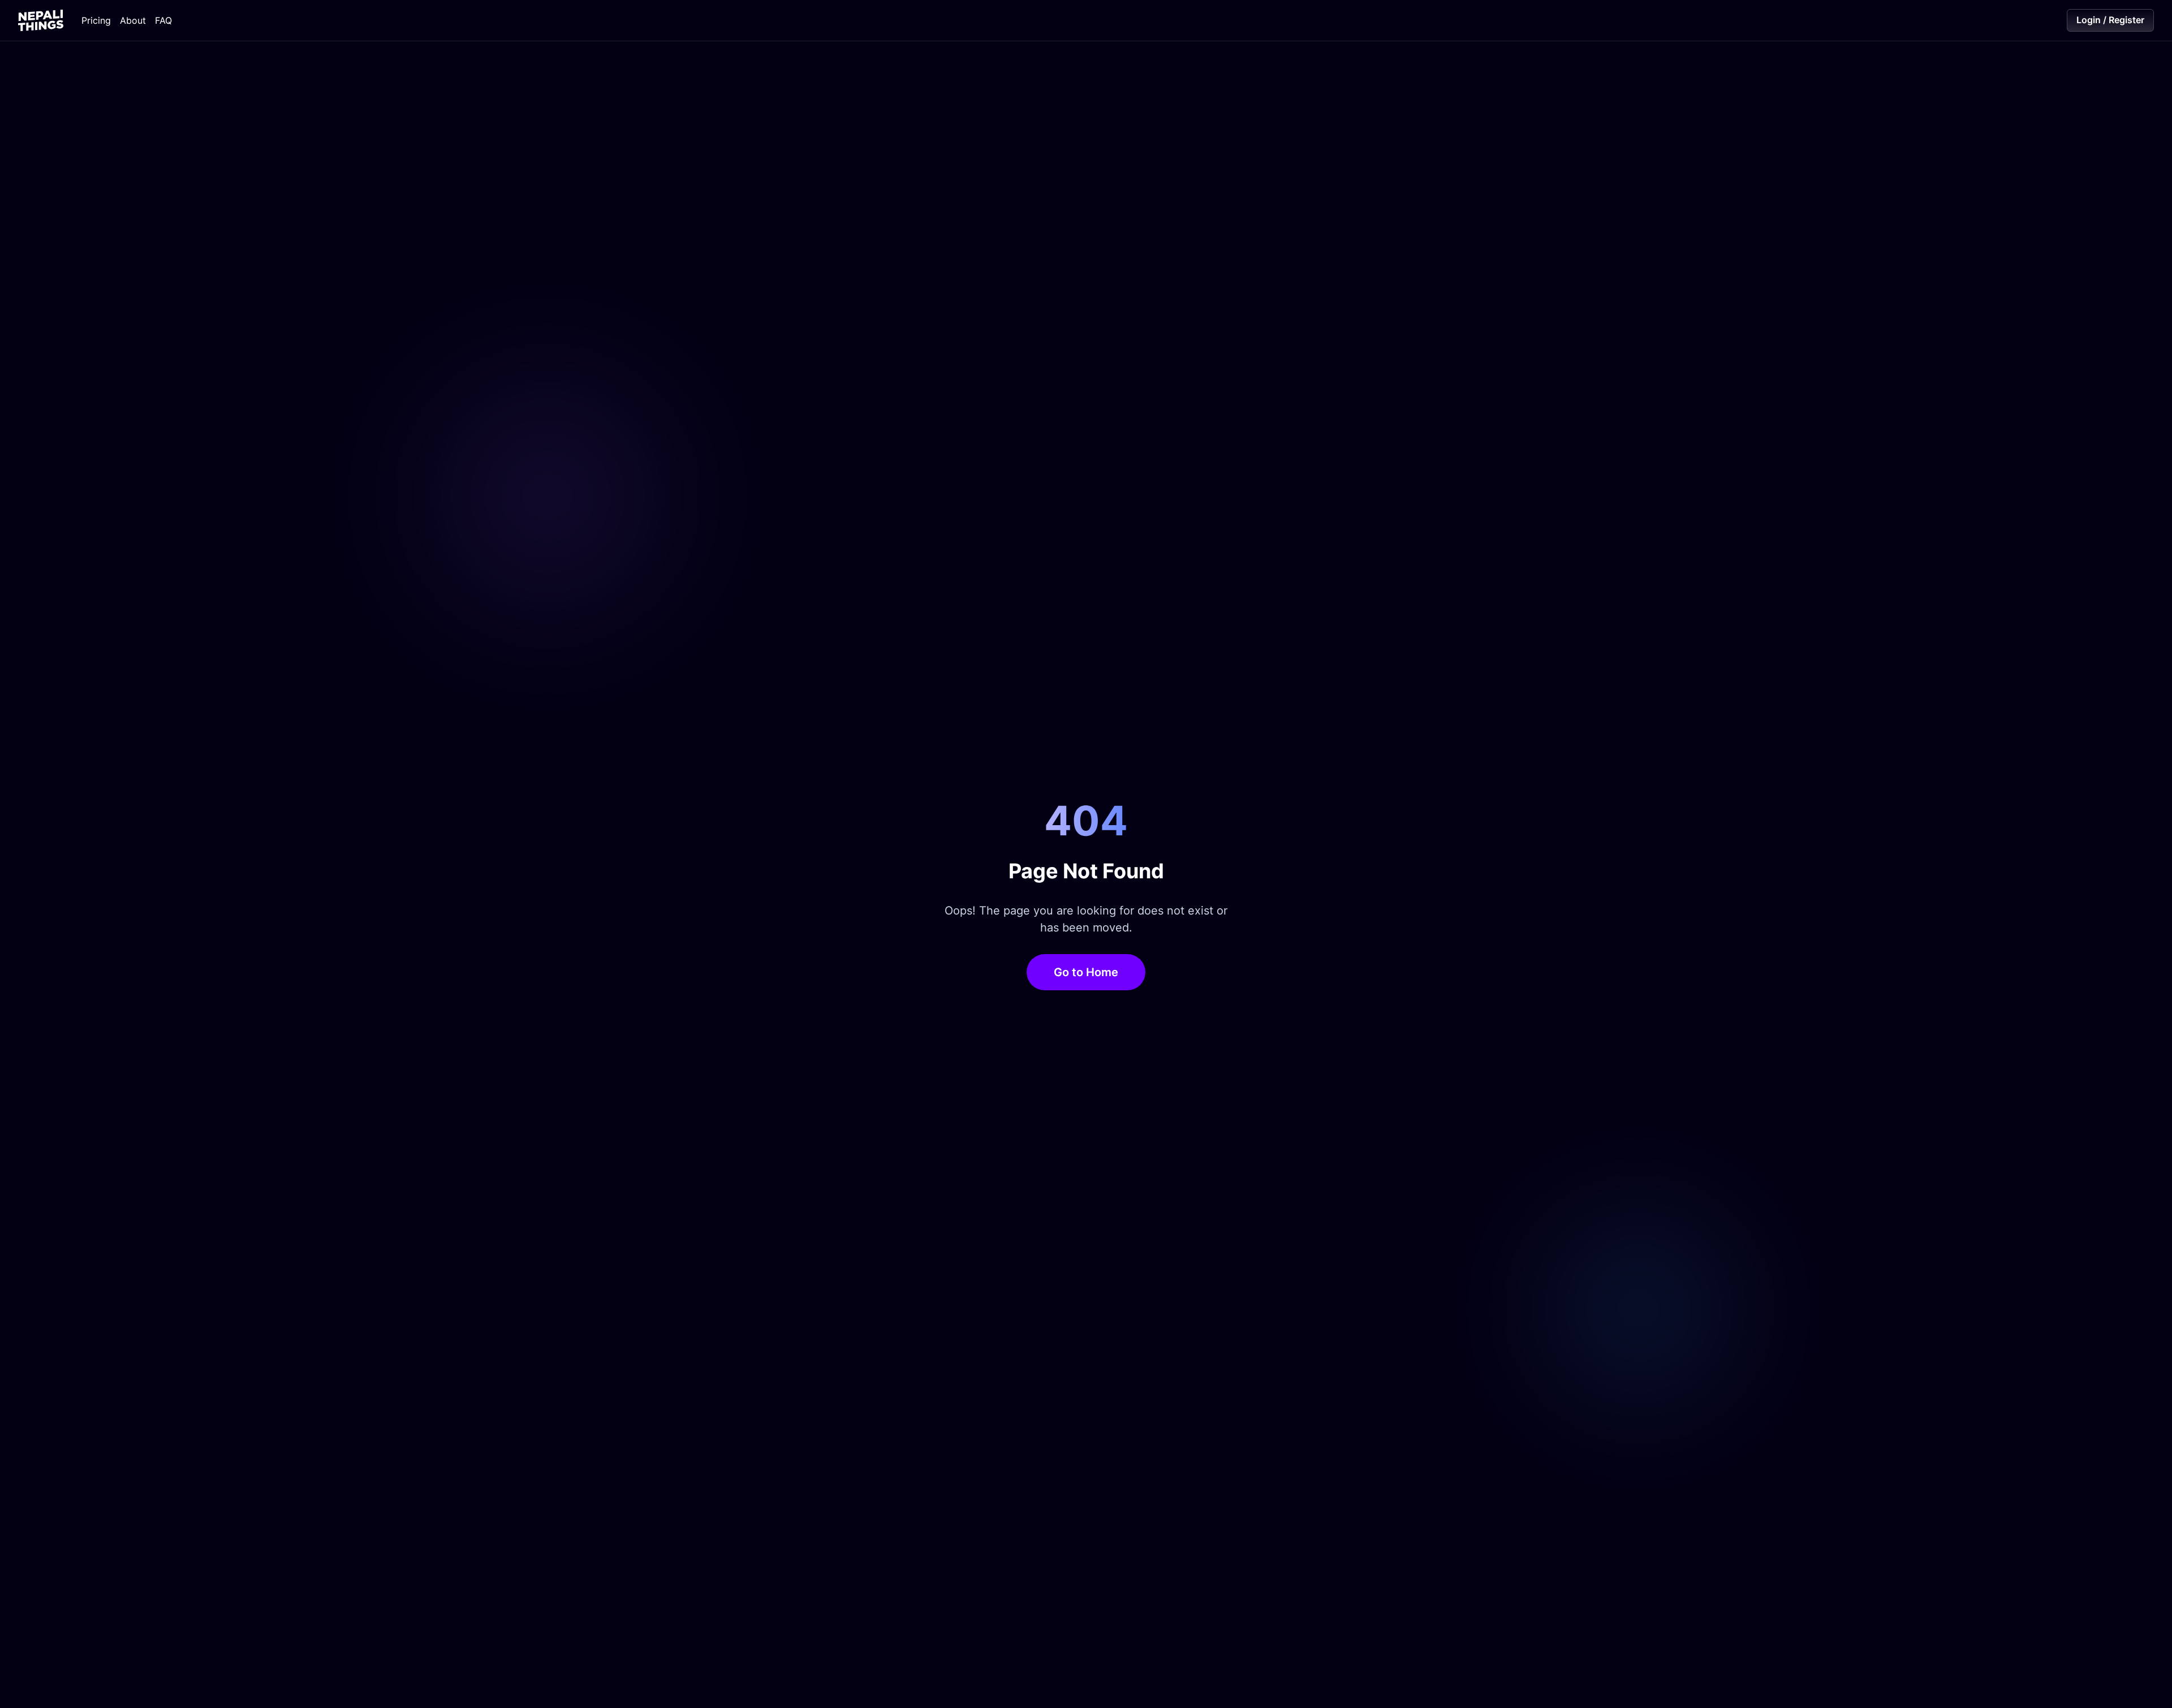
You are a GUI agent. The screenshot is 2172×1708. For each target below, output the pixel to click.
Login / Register (2110, 20)
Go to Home (1086, 972)
